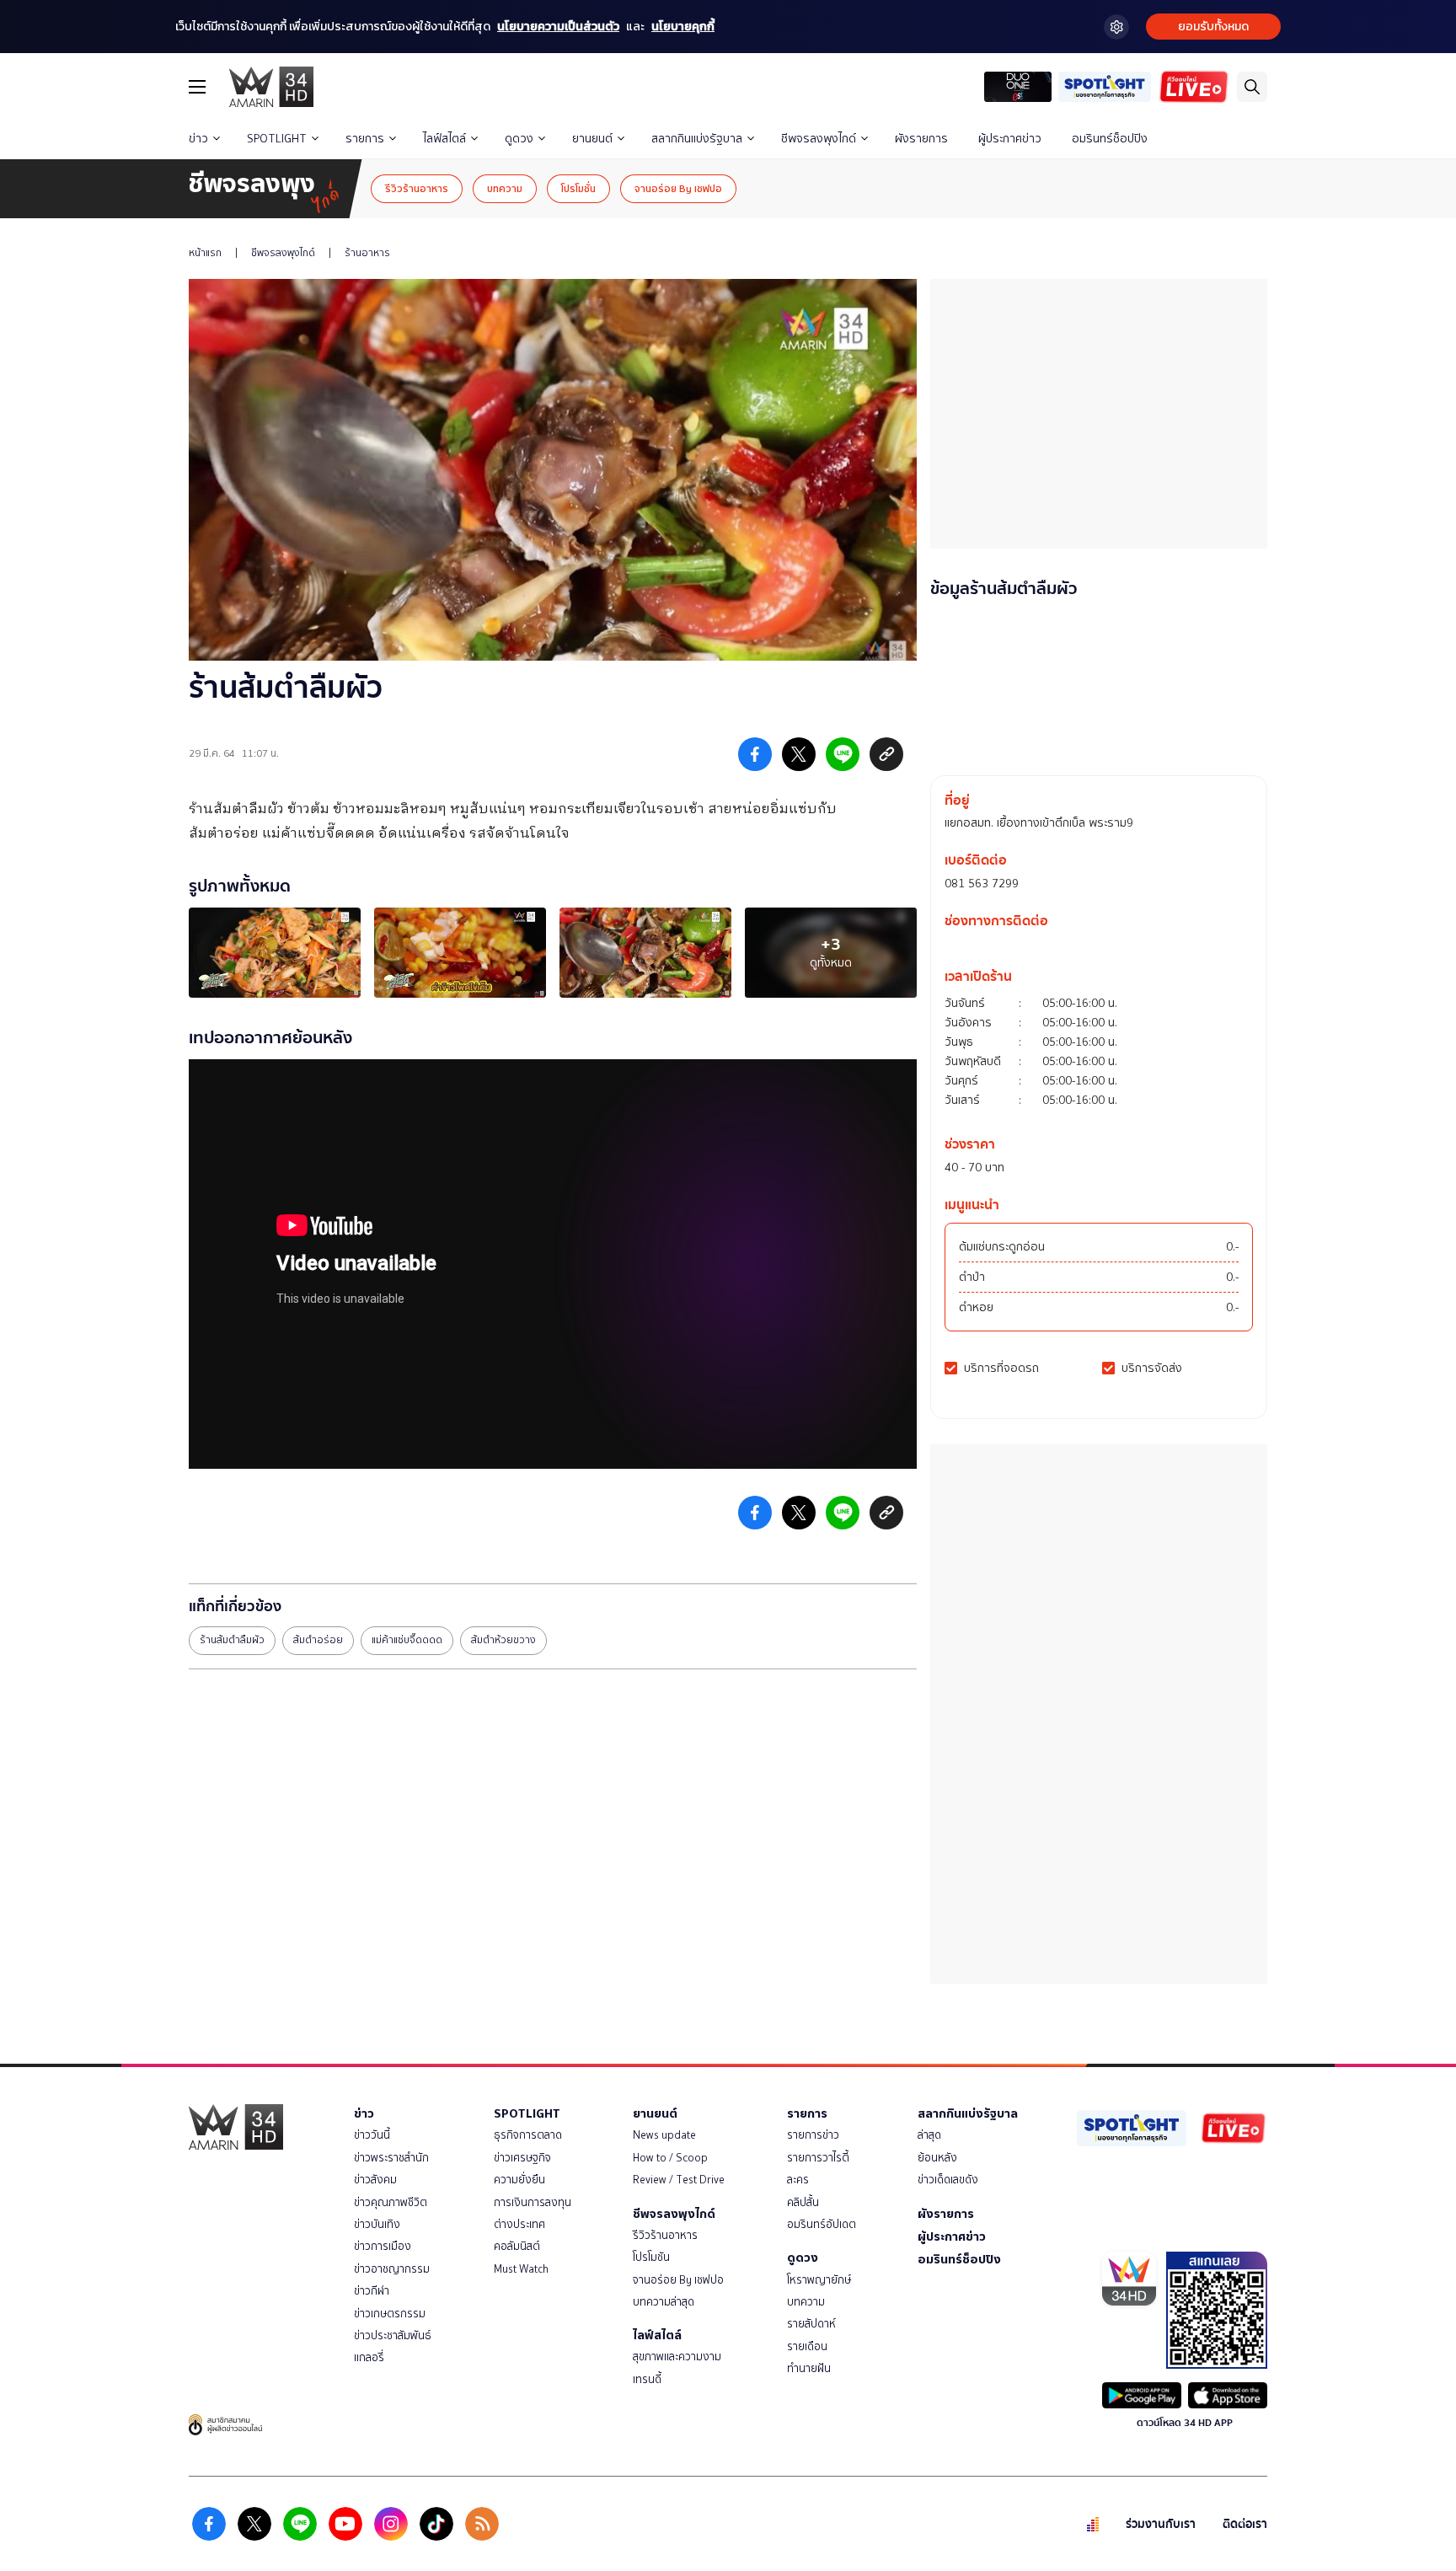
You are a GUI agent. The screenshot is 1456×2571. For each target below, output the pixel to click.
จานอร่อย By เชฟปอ (678, 188)
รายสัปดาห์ (811, 2324)
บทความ (505, 188)
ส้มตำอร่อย (318, 1640)
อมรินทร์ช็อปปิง (1110, 139)
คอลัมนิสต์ (517, 2246)
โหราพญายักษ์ (819, 2280)
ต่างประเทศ (519, 2224)
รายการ (365, 139)
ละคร (798, 2180)
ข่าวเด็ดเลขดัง (948, 2180)
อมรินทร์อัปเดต (822, 2224)
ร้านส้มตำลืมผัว (232, 1640)
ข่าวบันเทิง (377, 2224)
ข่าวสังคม (375, 2180)
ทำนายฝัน (809, 2368)
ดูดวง (519, 139)
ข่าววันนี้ (372, 2135)
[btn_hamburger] (197, 87)
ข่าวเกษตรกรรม (390, 2314)
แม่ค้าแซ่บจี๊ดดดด (407, 1640)
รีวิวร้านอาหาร (417, 188)
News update (664, 2135)
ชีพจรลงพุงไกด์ (819, 139)
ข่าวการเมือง (383, 2246)
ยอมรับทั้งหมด (1213, 27)
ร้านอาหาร (367, 253)
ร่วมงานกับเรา (1161, 2524)
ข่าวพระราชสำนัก (391, 2158)
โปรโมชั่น (578, 188)
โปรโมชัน (651, 2257)
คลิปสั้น (803, 2202)
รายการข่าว (813, 2135)
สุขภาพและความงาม (677, 2357)
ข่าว (198, 139)
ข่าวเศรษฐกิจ (522, 2158)
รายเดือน (807, 2346)
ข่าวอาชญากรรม (392, 2269)
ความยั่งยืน (519, 2180)
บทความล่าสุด (664, 2302)
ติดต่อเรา (1245, 2524)
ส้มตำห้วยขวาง (503, 1640)
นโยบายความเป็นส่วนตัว (558, 27)
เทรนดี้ (647, 2379)
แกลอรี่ (369, 2357)
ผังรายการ (921, 139)
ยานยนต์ (592, 139)
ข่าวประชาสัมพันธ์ (393, 2335)
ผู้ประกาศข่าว (1010, 139)
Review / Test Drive (679, 2180)
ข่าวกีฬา (372, 2291)
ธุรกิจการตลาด (528, 2135)
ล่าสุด (929, 2135)
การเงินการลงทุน (533, 2202)
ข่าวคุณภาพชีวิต (391, 2202)
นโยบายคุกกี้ (683, 27)
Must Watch (521, 2269)
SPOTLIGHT (277, 139)
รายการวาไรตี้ (818, 2158)
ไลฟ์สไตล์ (444, 139)
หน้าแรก (205, 253)
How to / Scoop (670, 2158)
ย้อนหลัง (937, 2158)
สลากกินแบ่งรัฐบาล (697, 139)
